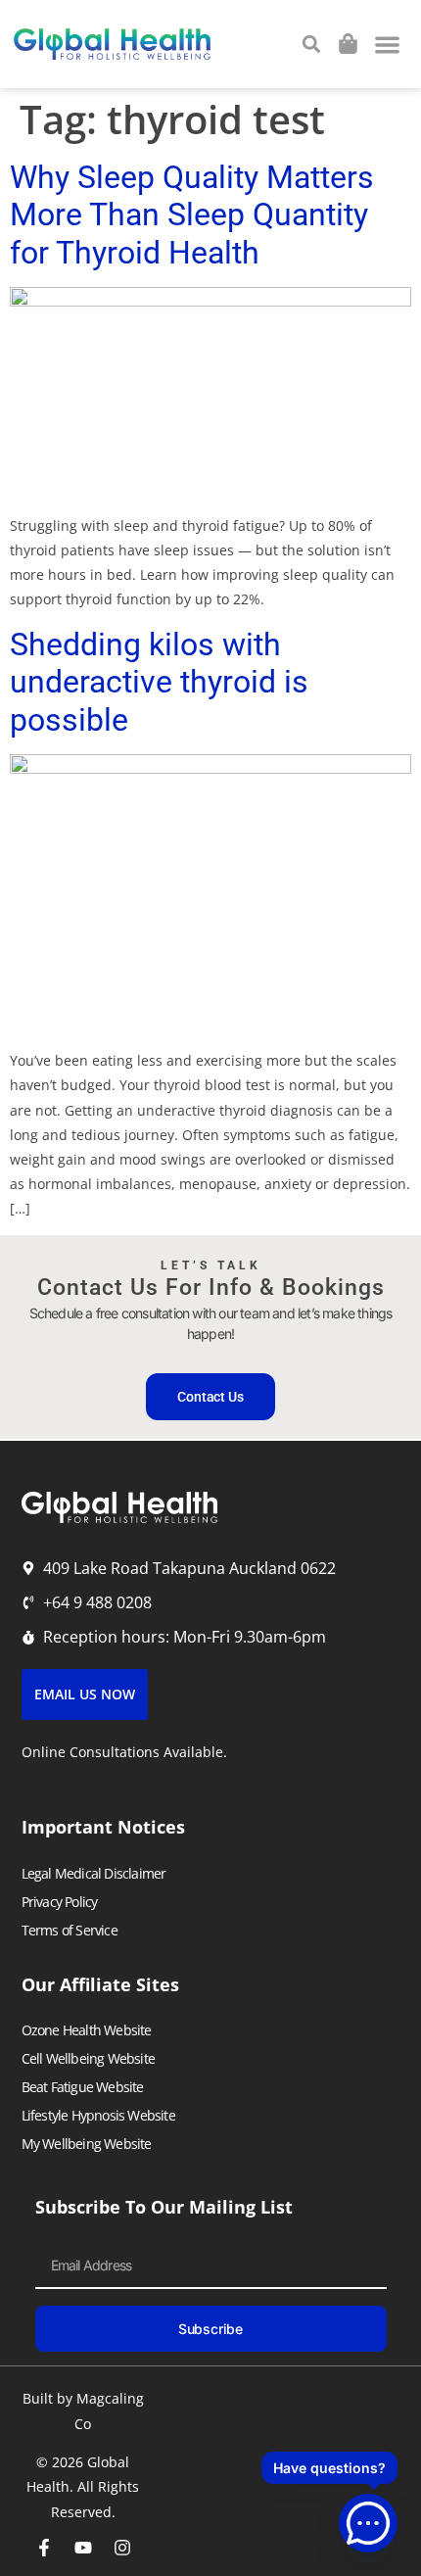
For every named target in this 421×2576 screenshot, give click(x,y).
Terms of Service (70, 1930)
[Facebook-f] (44, 2548)
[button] (388, 45)
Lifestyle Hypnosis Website (98, 2115)
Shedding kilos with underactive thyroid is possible (159, 682)
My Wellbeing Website (87, 2144)
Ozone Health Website (87, 2030)
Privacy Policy (60, 1902)
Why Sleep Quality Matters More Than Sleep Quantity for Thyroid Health (192, 215)
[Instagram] (122, 2548)
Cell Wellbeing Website (88, 2058)
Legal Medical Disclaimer (94, 1873)
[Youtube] (83, 2548)
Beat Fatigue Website (83, 2087)
